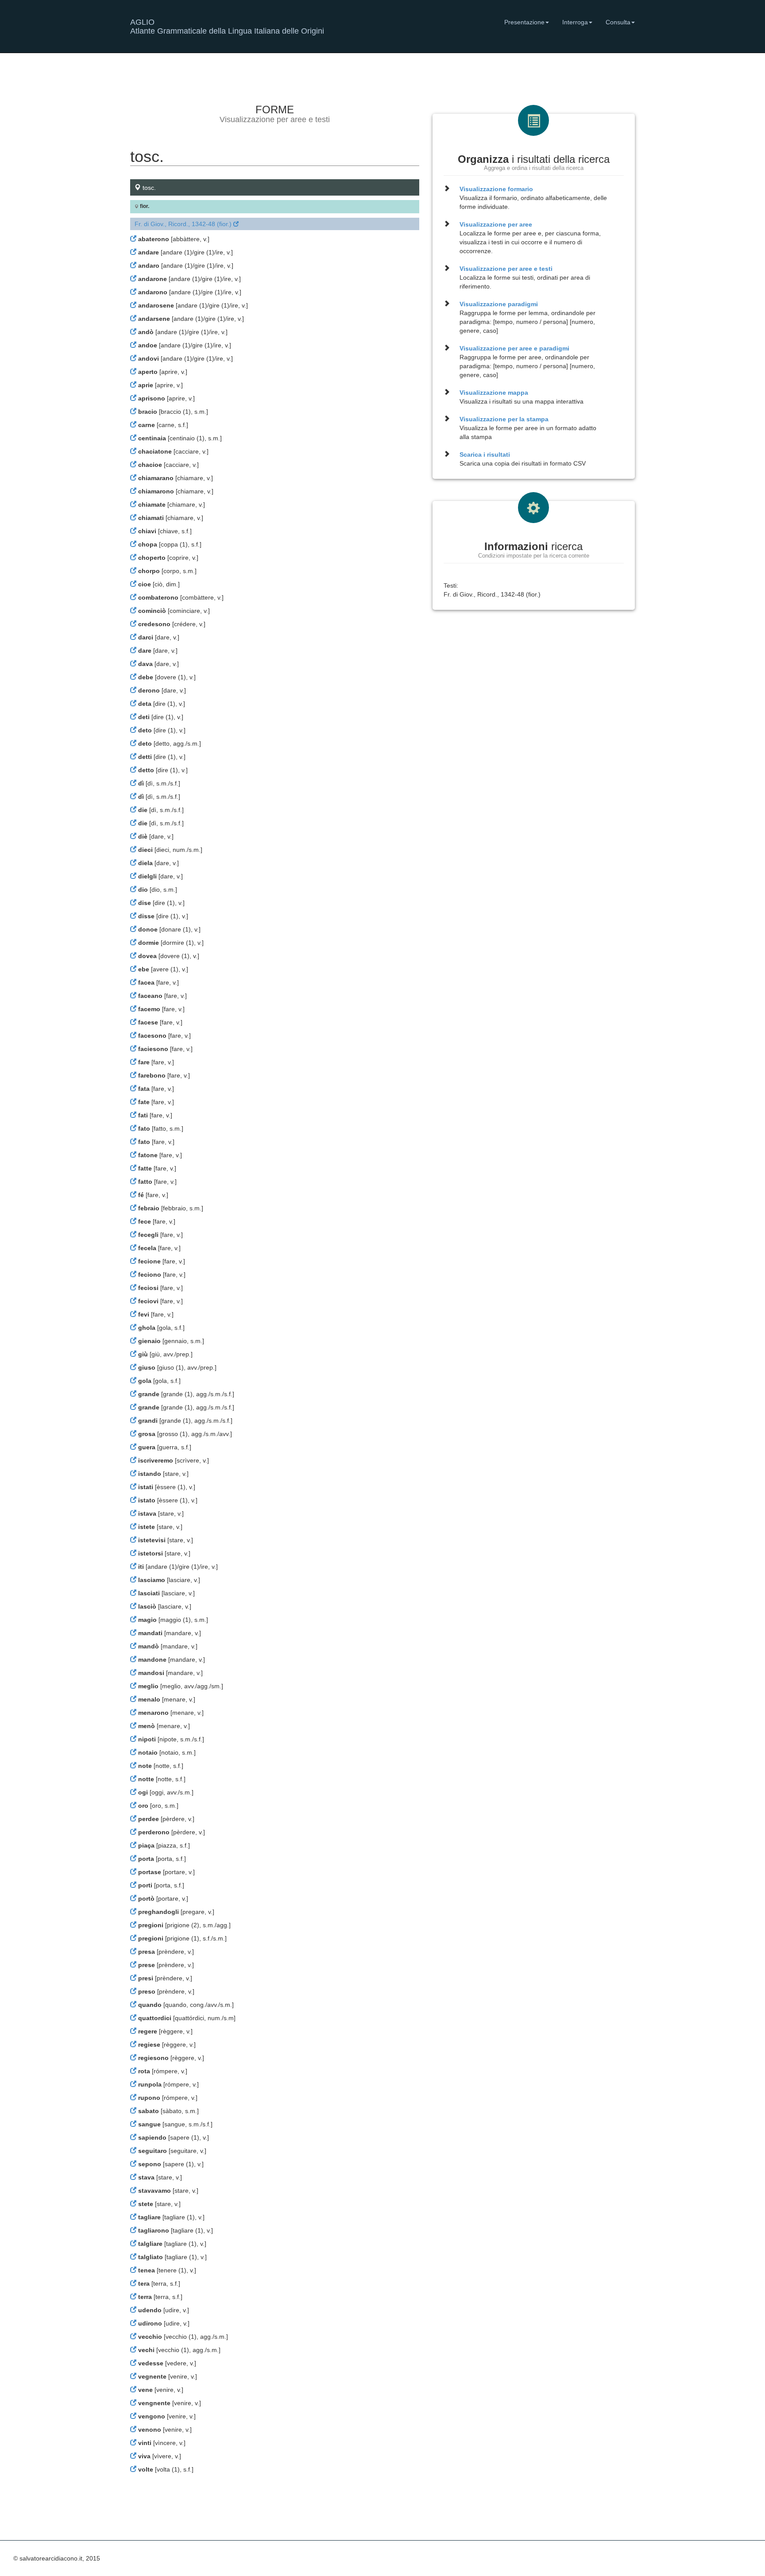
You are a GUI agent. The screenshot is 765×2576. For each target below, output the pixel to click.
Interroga (575, 22)
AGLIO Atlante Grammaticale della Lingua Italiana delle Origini (227, 25)
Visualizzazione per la (504, 419)
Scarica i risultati (485, 454)
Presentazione (524, 22)
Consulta (618, 22)
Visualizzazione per (496, 224)
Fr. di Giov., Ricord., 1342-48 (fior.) (184, 224)
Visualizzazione (496, 189)
